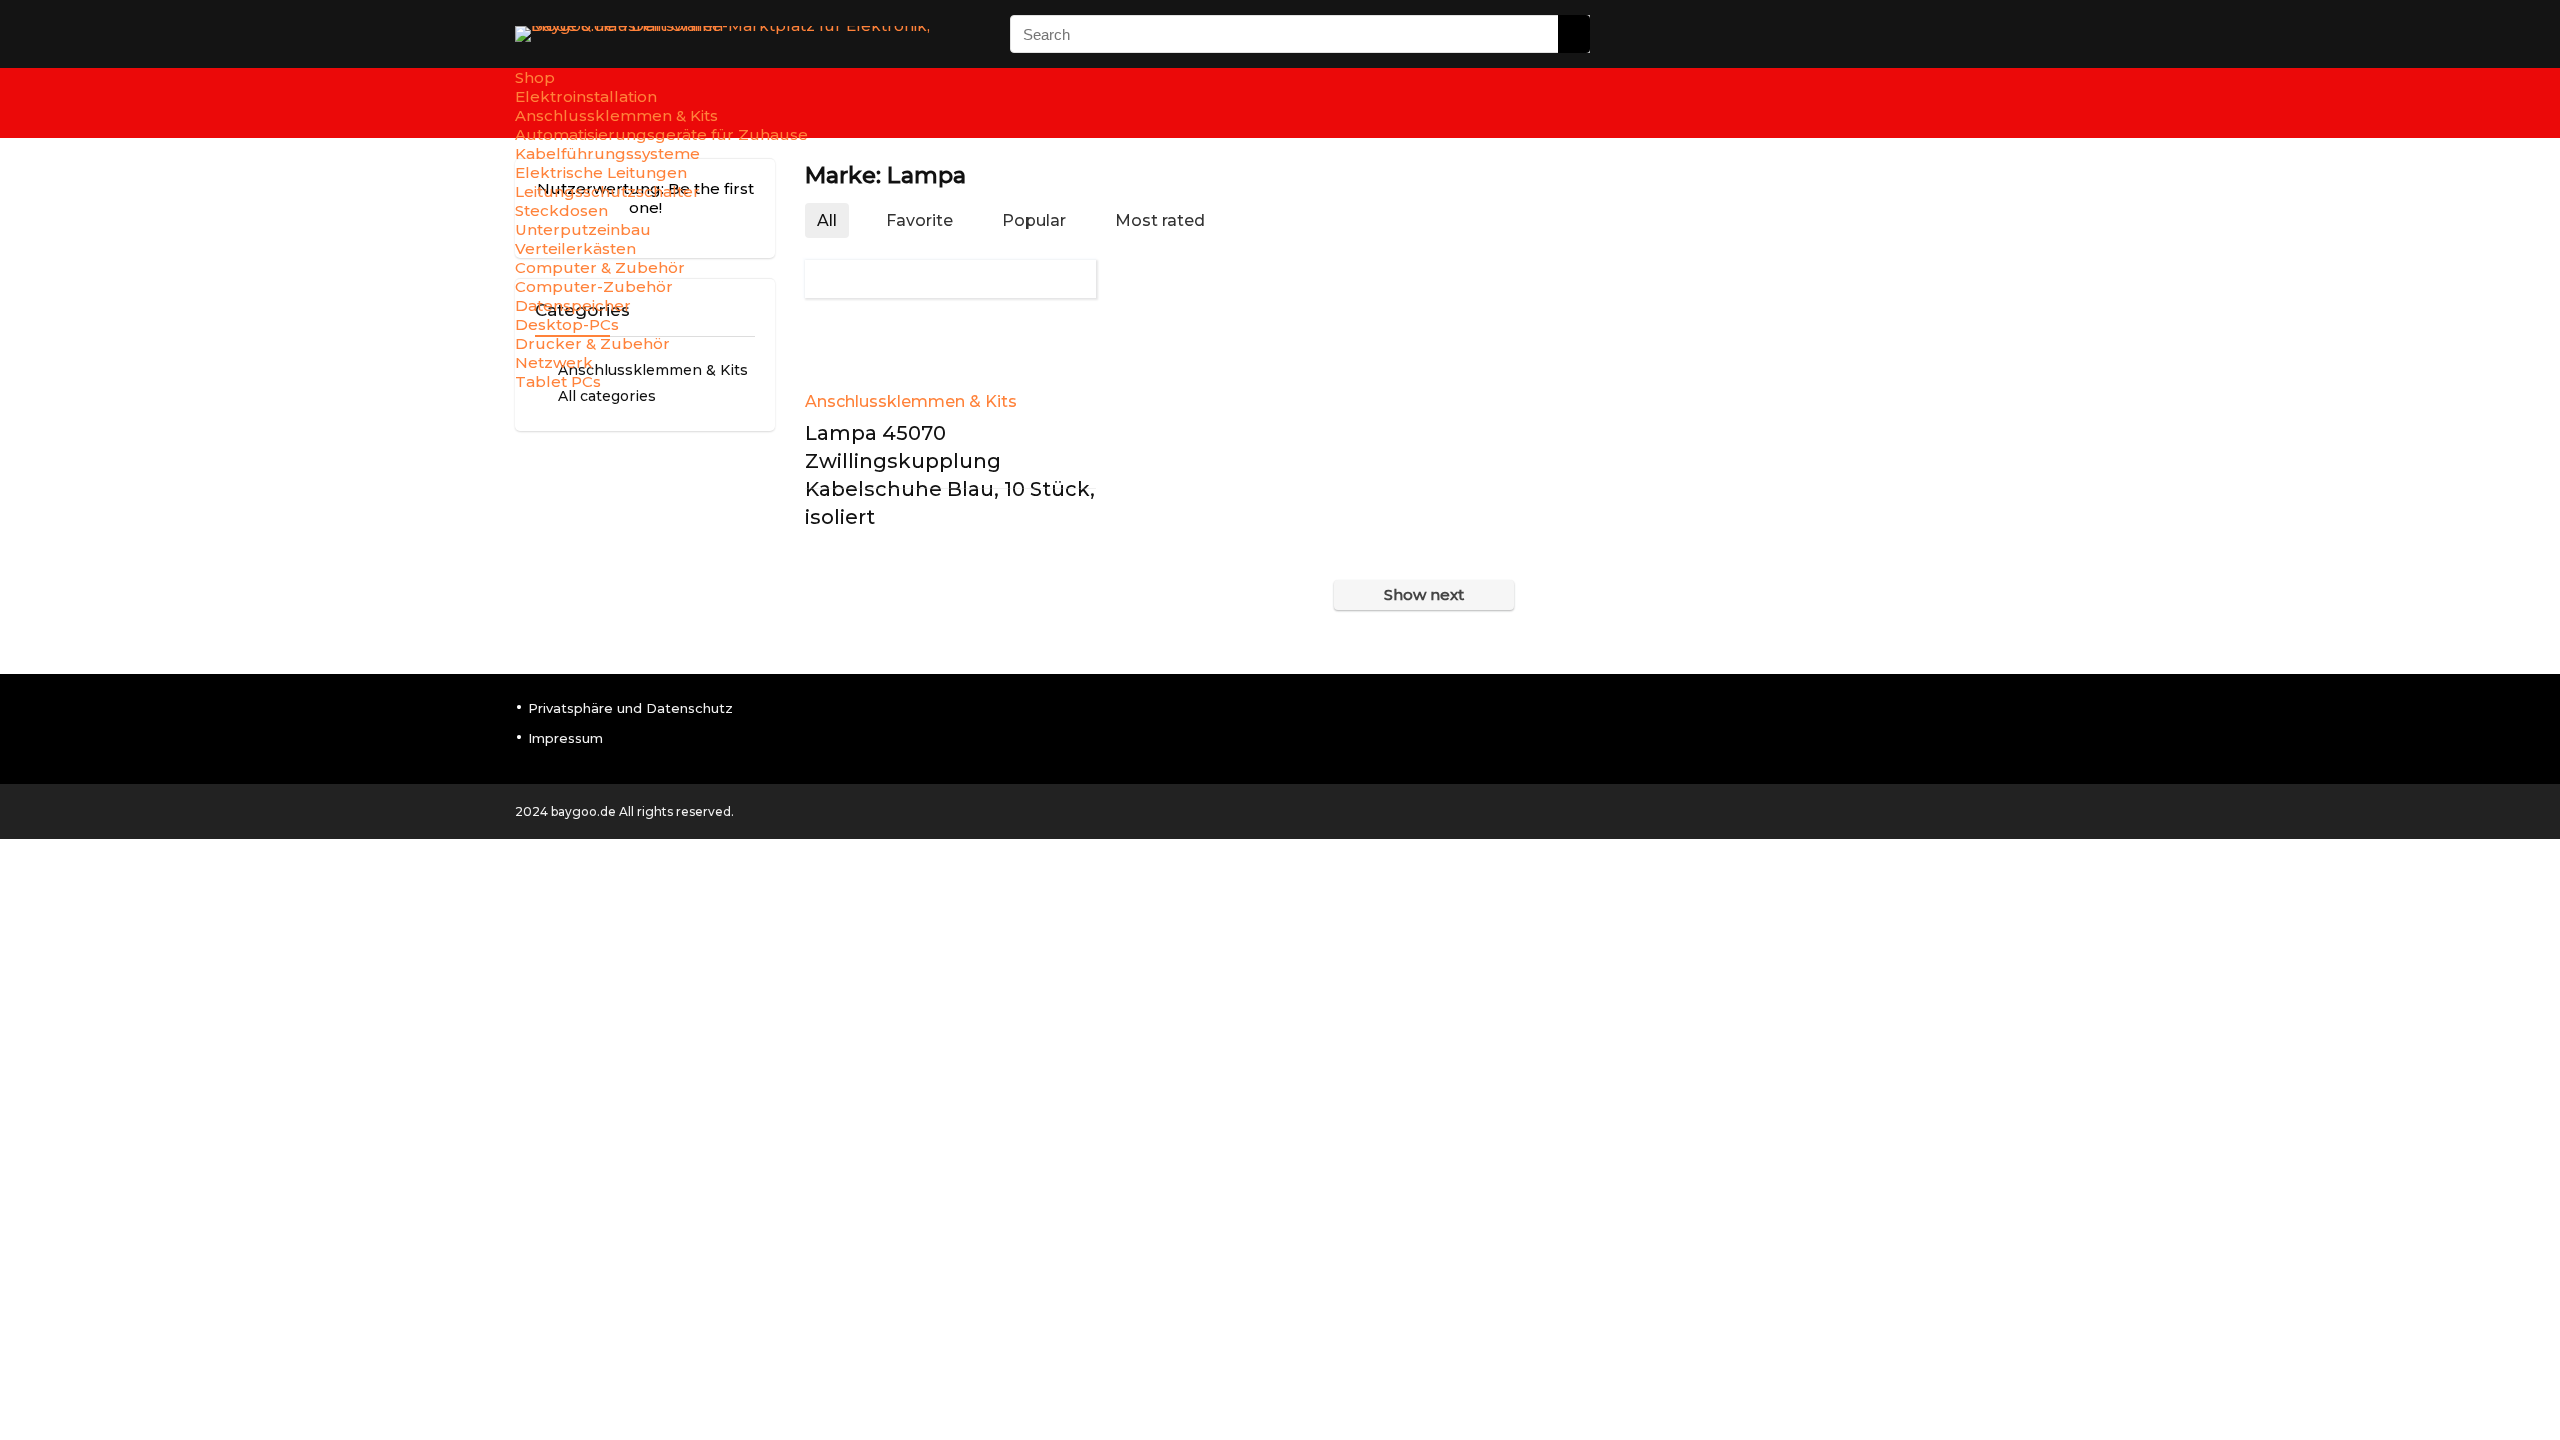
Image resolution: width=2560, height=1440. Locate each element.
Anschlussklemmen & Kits (911, 401)
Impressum (565, 738)
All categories (607, 396)
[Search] (1574, 34)
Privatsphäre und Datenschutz (630, 708)
